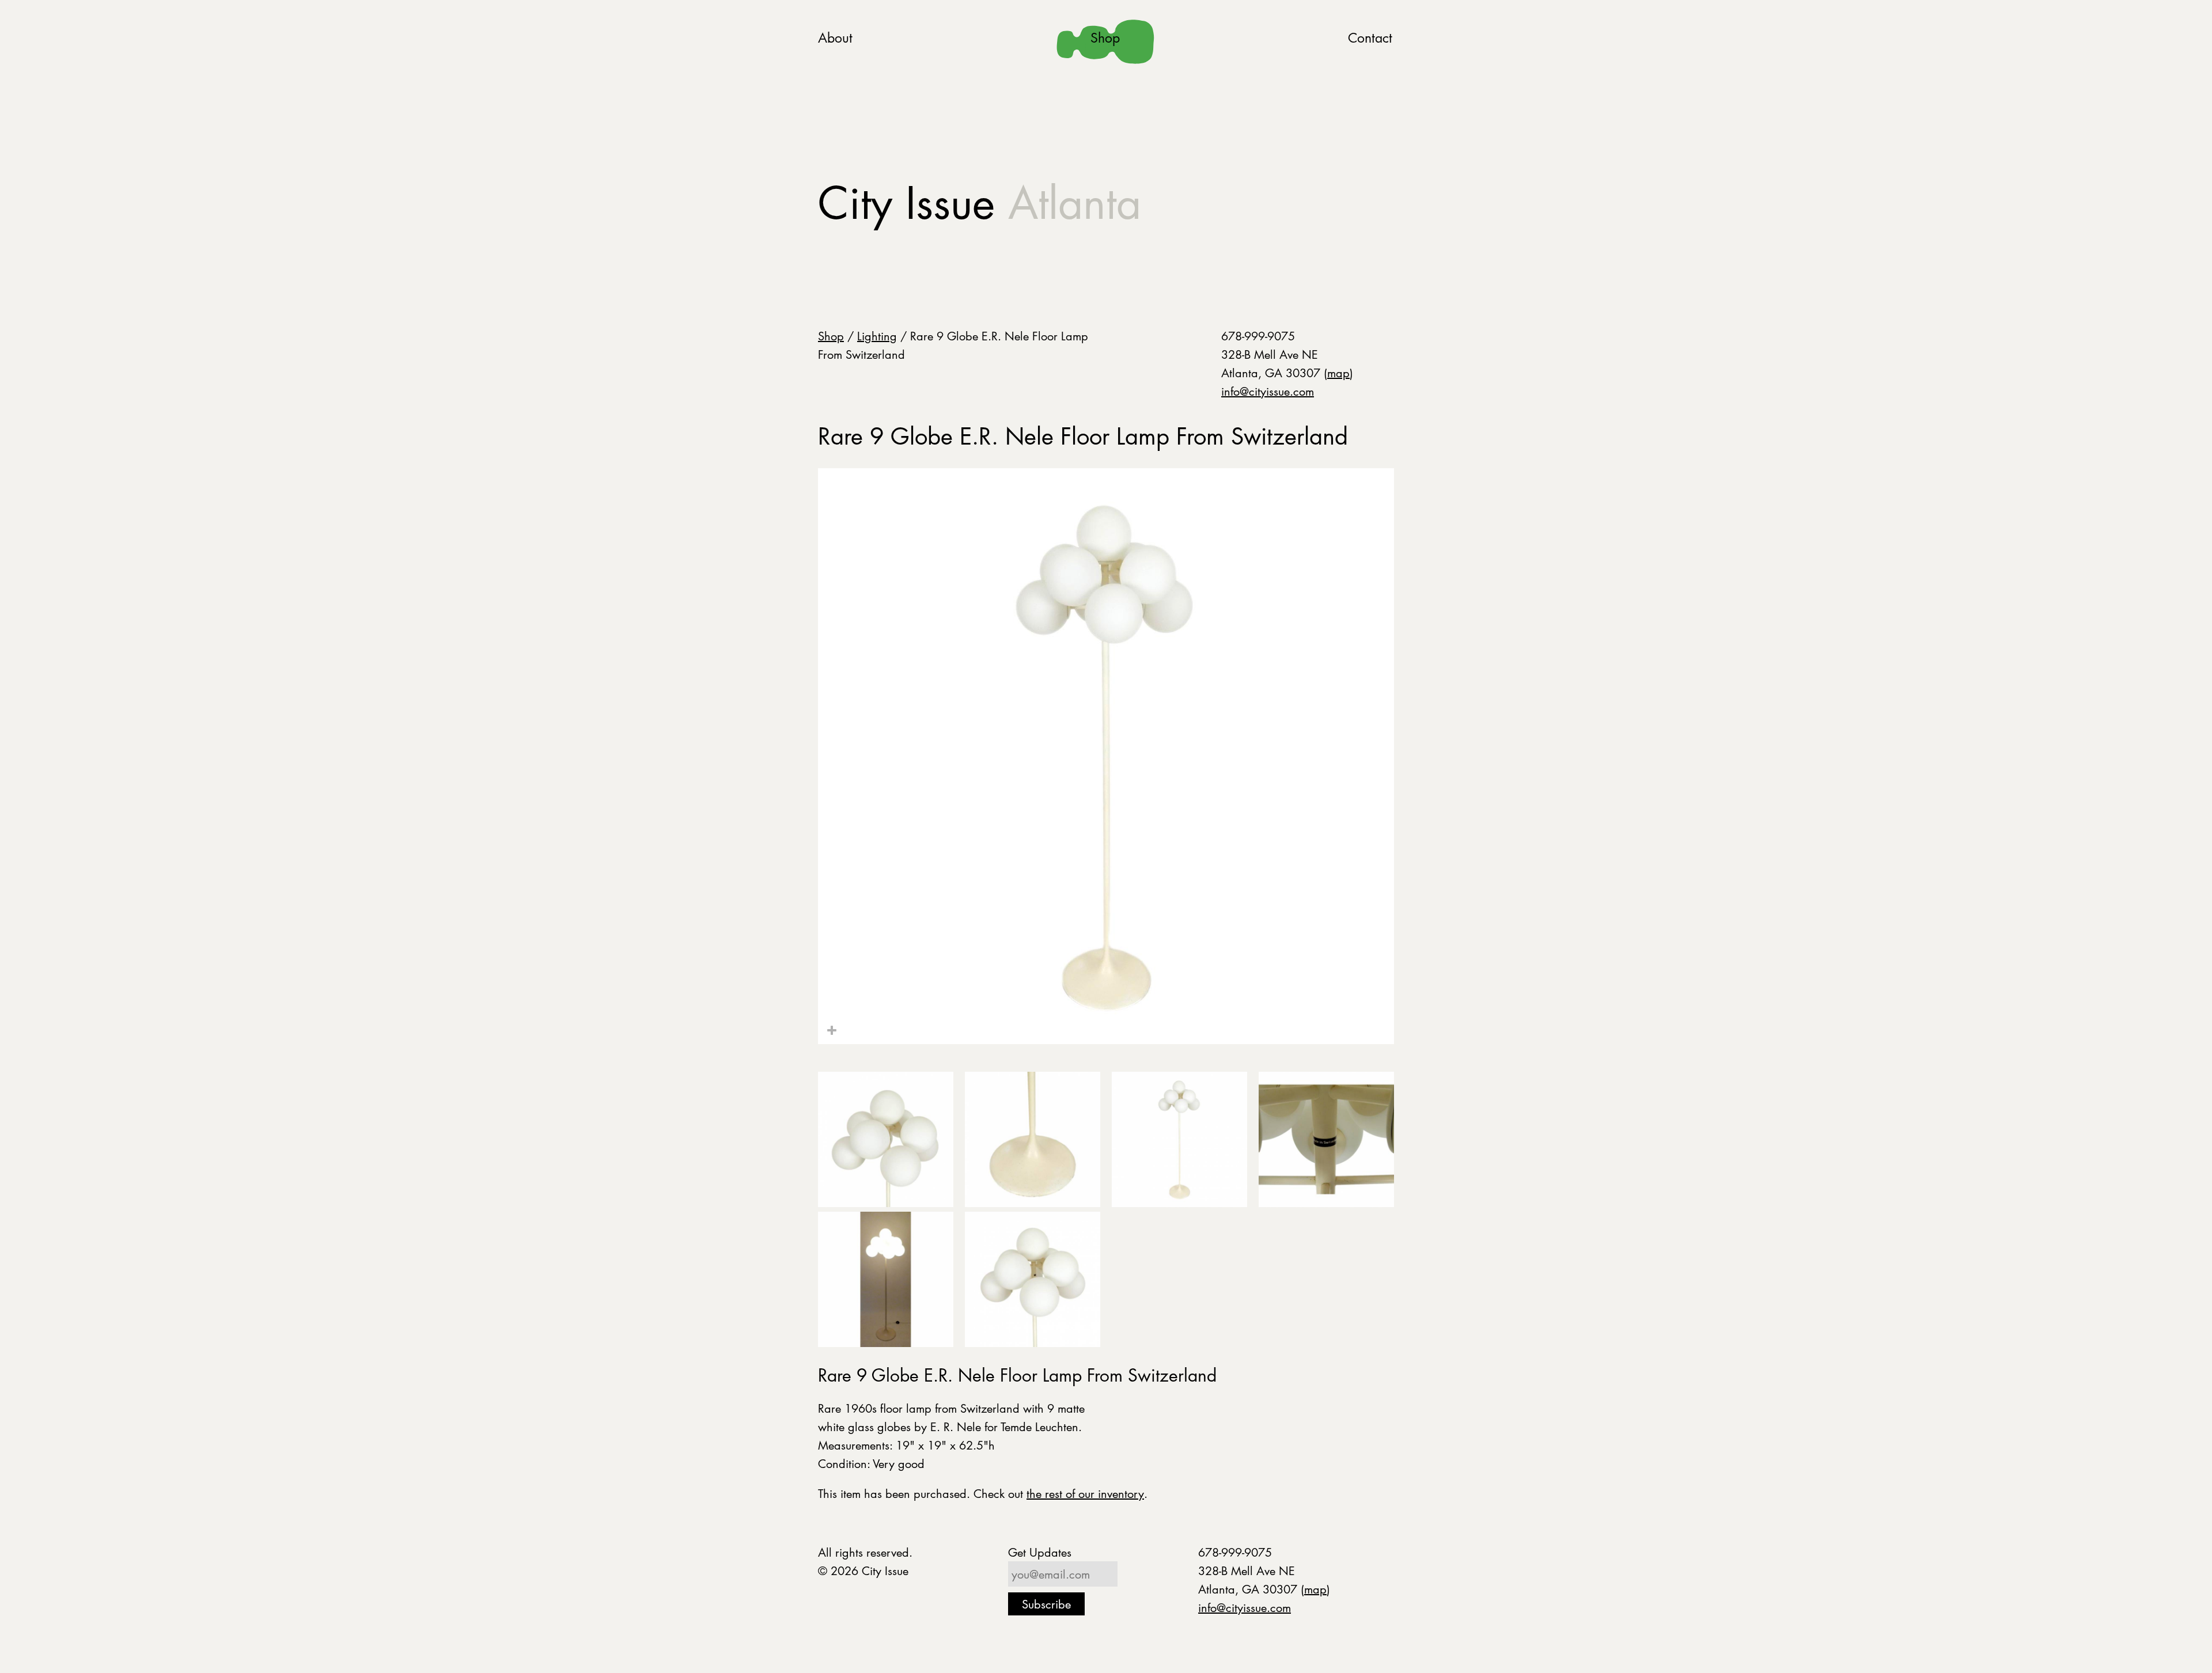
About (835, 38)
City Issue (980, 203)
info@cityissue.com (1268, 391)
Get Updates (1040, 1552)
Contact (1370, 38)
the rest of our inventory (1085, 1493)
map (1338, 373)
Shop (1105, 38)
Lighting (877, 336)
